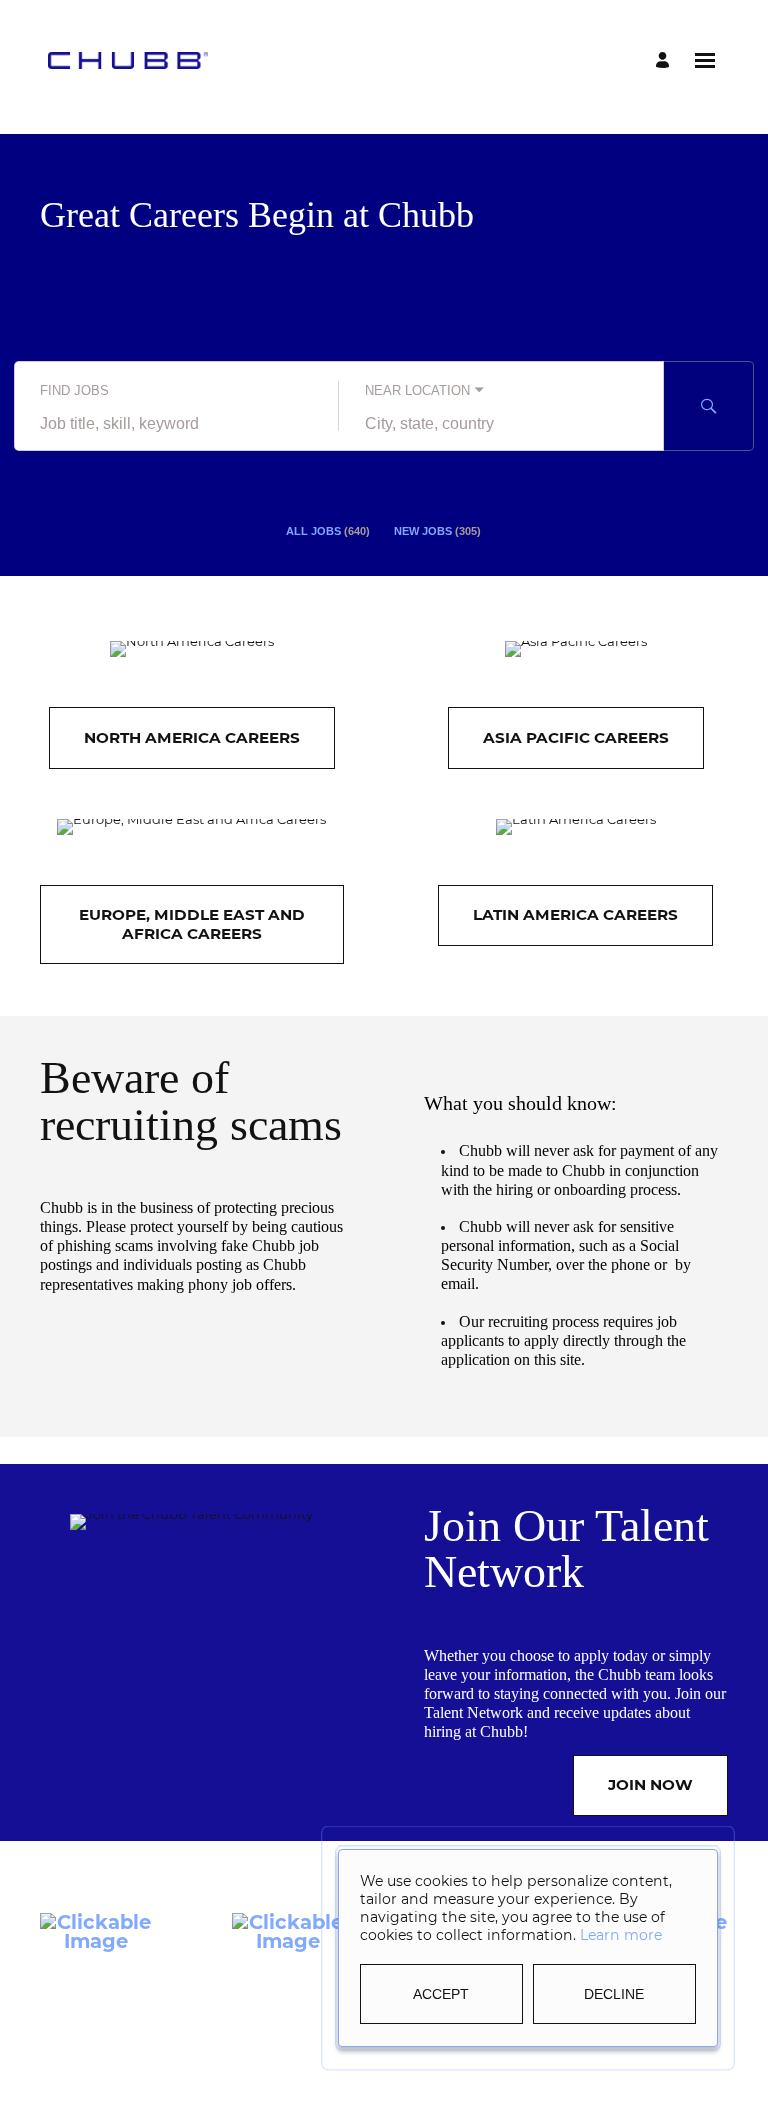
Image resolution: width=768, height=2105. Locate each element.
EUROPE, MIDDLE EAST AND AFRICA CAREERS (192, 923)
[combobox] (176, 424)
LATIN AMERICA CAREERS (575, 914)
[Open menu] (705, 60)
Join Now (650, 1784)
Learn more (621, 1935)
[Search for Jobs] (709, 406)
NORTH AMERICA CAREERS (192, 737)
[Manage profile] (665, 60)
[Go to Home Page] (128, 60)
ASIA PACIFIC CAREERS (576, 737)
